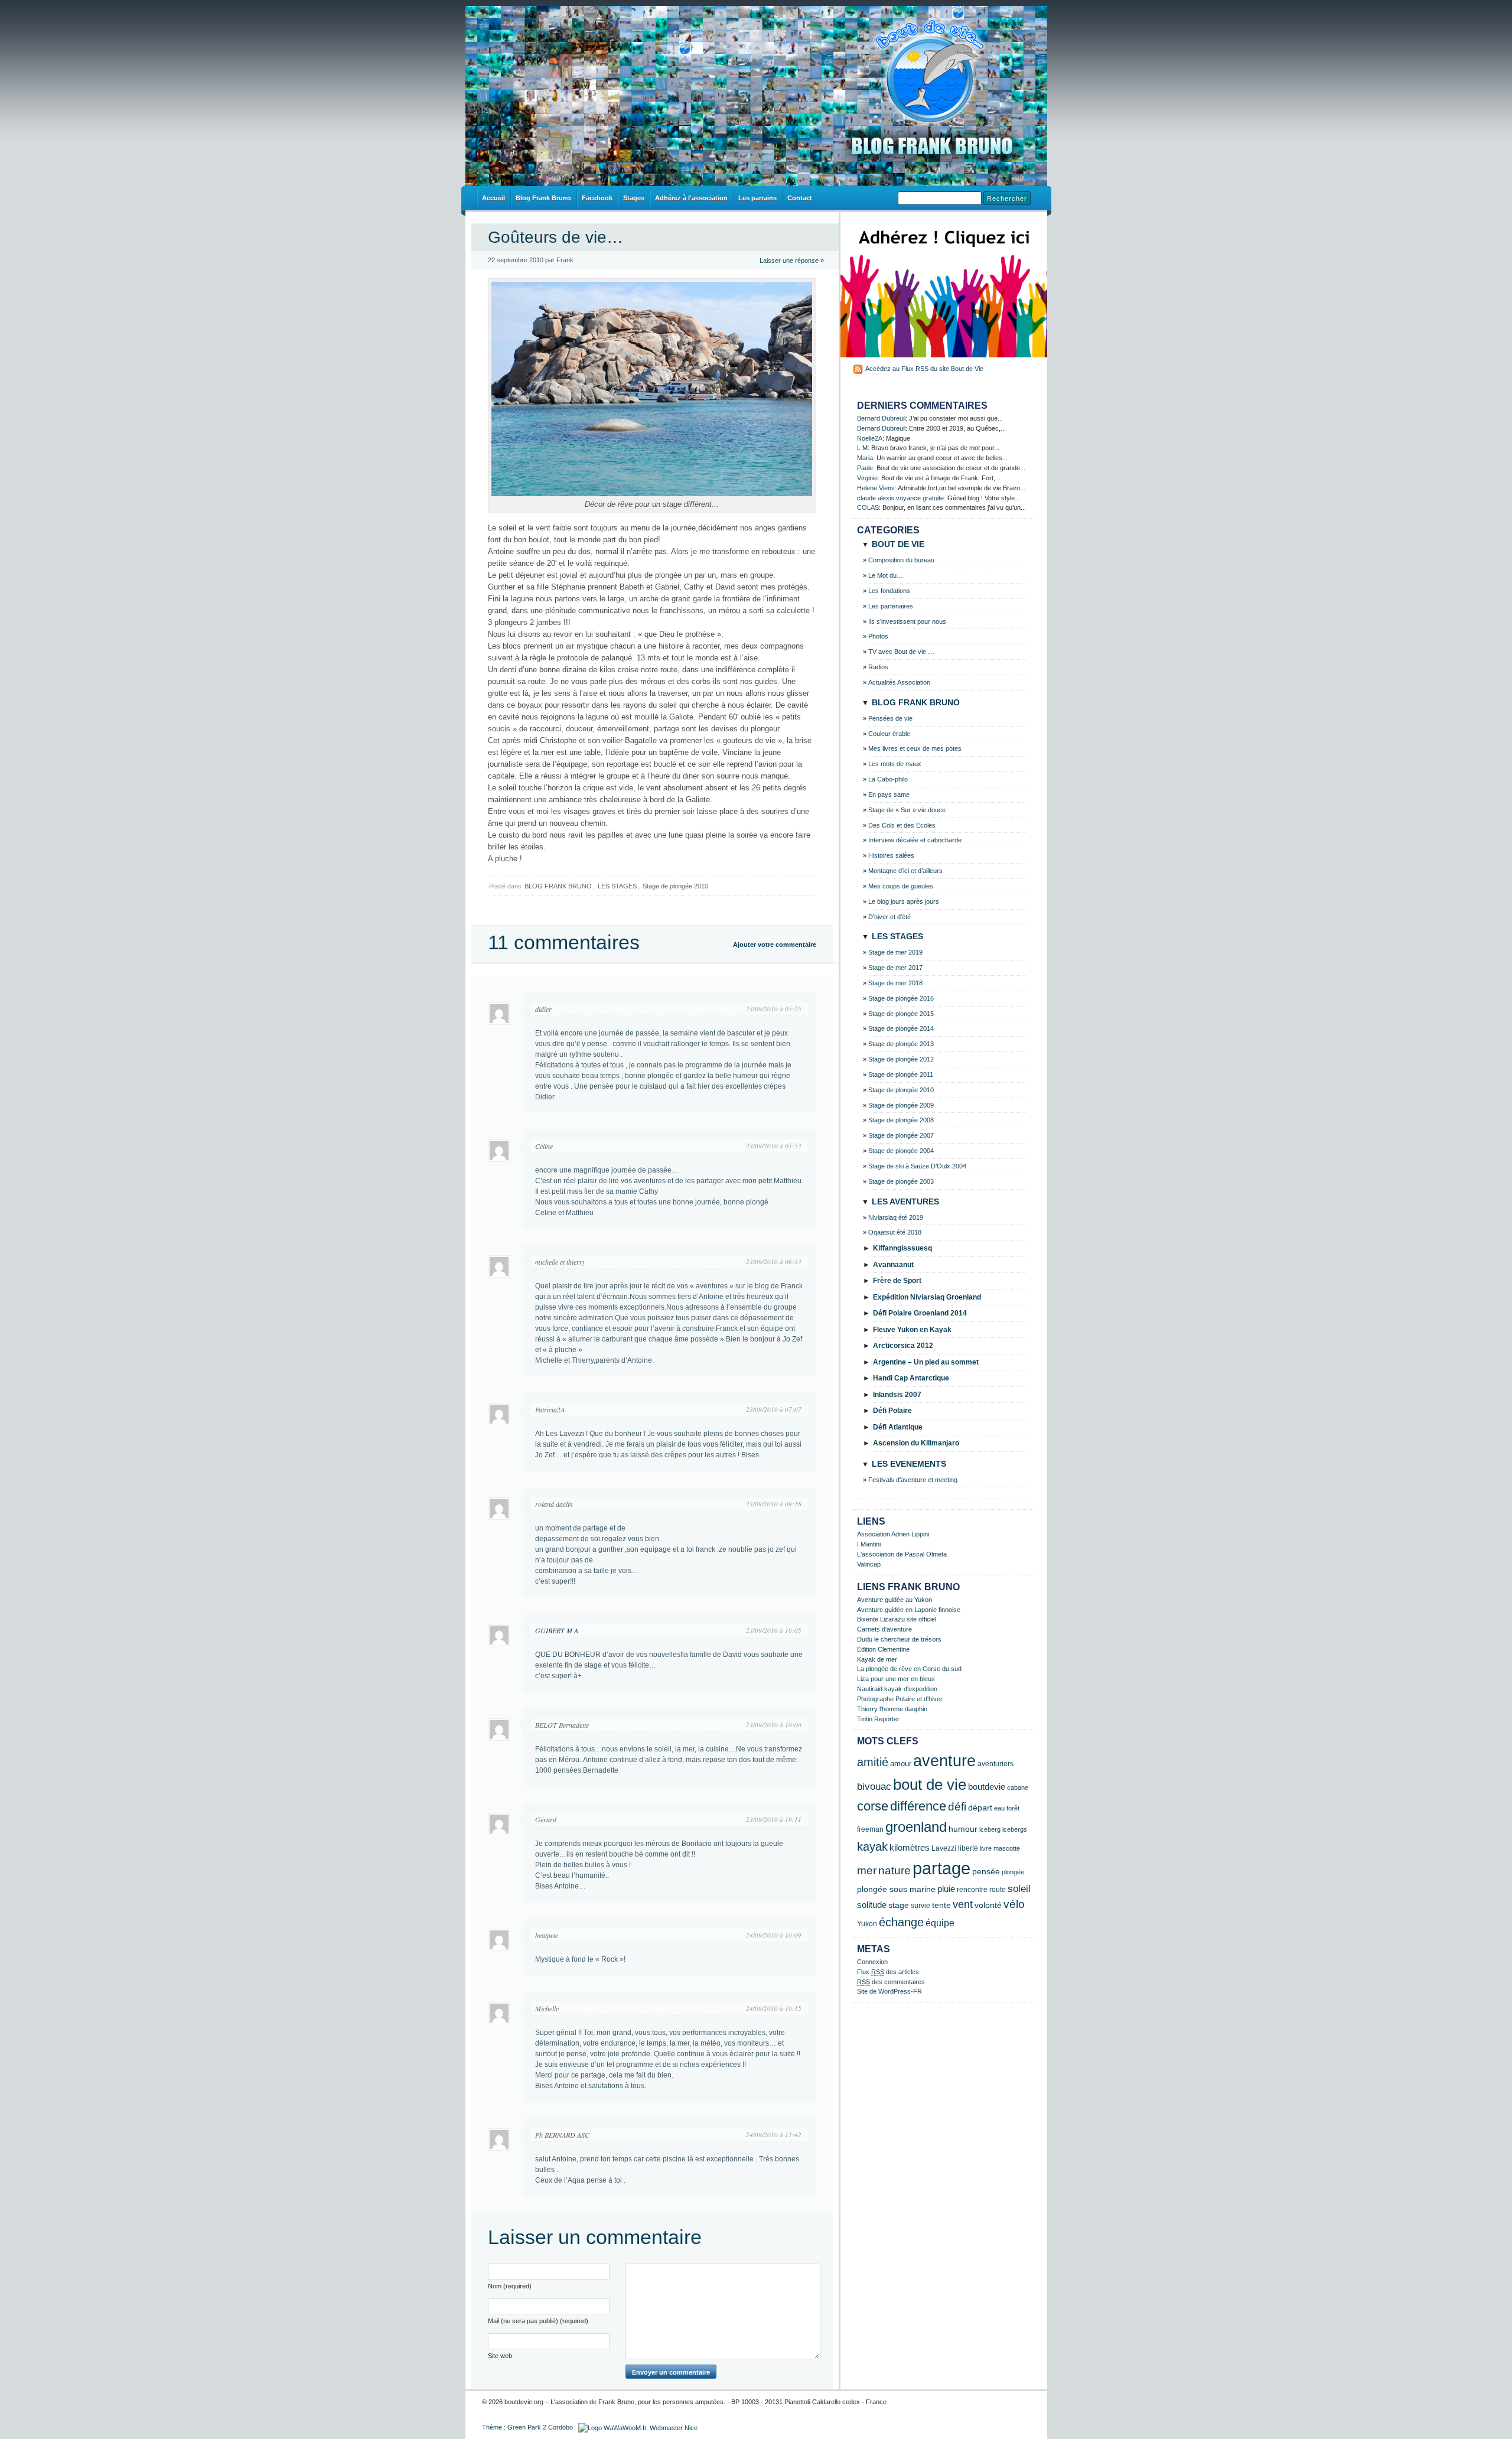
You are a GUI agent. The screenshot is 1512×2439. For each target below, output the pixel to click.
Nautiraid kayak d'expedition (897, 1689)
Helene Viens (876, 488)
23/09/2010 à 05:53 (774, 1146)
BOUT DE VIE (898, 544)
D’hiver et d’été (889, 917)
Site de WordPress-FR (889, 1991)
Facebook (597, 198)
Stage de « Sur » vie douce (907, 810)
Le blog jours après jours (904, 901)
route (998, 1890)
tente (941, 1905)
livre (986, 1848)
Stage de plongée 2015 (901, 1014)
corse (873, 1806)
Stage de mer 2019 (895, 952)
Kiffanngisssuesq (902, 1248)
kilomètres (910, 1848)
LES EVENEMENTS (909, 1464)
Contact (800, 198)
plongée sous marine (896, 1889)
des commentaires (891, 1982)
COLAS (868, 507)
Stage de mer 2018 (895, 983)
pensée (986, 1872)
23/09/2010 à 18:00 (774, 1725)
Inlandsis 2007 (897, 1395)
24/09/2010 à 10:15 (774, 2008)
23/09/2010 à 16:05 (774, 1630)
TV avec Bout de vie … (901, 652)
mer (867, 1870)
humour (963, 1829)
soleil (1019, 1889)
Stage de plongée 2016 (901, 998)
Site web (500, 2356)
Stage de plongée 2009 (901, 1105)
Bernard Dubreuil (881, 418)
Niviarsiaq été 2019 (896, 1217)
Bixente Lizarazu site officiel (897, 1619)
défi (957, 1807)
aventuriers (995, 1764)
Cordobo (561, 2427)
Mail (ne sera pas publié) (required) (538, 2321)
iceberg (990, 1829)
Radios (878, 667)
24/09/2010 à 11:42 (774, 2134)
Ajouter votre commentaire (775, 945)
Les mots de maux (895, 764)
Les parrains (757, 198)
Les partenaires (891, 606)
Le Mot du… (886, 575)
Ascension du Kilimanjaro (916, 1443)
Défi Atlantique (898, 1427)
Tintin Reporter (878, 1719)
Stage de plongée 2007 (901, 1135)
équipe (940, 1923)
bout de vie (930, 1785)
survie (920, 1906)
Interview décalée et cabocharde (915, 840)
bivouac (874, 1787)
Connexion (872, 1962)
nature (895, 1870)
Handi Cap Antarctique (911, 1378)
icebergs (1015, 1829)
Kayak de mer (877, 1659)
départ (980, 1808)
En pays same (889, 794)
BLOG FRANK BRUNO (558, 886)
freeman (870, 1829)
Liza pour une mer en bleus (896, 1679)
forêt (1013, 1808)
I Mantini (869, 1544)
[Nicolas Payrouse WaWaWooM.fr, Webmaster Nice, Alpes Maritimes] (638, 2427)
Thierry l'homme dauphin (892, 1709)
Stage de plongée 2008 (901, 1120)
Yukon (867, 1924)
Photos (878, 636)
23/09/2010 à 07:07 (774, 1409)
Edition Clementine (883, 1649)
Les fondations (889, 591)
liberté (968, 1848)
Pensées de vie (890, 718)
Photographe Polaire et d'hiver (900, 1699)
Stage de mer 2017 (895, 968)
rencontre (972, 1890)
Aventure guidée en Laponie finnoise (909, 1610)
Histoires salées (891, 855)
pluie (946, 1889)
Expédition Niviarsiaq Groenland (927, 1297)
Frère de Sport (897, 1281)
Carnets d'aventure (884, 1629)
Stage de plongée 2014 (901, 1028)
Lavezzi (944, 1848)
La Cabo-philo (888, 779)
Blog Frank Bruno (543, 198)
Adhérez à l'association (691, 198)
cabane (1018, 1787)
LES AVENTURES (905, 1201)
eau (999, 1808)
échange (901, 1922)
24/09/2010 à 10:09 (774, 1935)
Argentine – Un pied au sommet (926, 1362)
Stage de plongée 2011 (901, 1074)
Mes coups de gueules (901, 886)
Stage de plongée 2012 (901, 1059)
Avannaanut (893, 1265)
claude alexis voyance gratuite (900, 498)
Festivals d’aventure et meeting (913, 1480)
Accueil (493, 198)
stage (899, 1905)
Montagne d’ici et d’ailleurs (905, 871)
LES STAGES (617, 886)
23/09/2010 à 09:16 (774, 1504)
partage (941, 1868)
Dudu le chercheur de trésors (899, 1639)
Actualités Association (899, 682)
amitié (873, 1762)
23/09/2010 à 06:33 (774, 1261)
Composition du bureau (901, 560)
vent (963, 1904)
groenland (916, 1827)
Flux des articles (888, 1972)
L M (862, 448)
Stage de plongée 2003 (901, 1181)
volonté (988, 1905)
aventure (944, 1761)
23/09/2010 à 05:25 (774, 1009)
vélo (1014, 1904)
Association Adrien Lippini (893, 1534)
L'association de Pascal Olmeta (902, 1554)
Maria (865, 458)
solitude (872, 1905)
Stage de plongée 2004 (901, 1151)
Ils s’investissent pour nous (907, 621)
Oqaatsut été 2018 (895, 1232)
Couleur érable (889, 734)
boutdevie (987, 1787)
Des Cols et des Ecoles (902, 825)
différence (918, 1806)
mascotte (1007, 1848)
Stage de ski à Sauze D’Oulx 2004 (917, 1166)
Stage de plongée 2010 (675, 886)
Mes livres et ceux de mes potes (915, 748)
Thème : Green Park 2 (514, 2427)
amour (901, 1764)
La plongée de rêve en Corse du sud (909, 1669)
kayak (872, 1847)
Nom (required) (510, 2286)
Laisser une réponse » (792, 260)
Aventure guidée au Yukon (895, 1600)
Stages (634, 198)
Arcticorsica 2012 (903, 1346)
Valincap (869, 1564)
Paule (865, 468)
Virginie (867, 478)
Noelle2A (870, 438)
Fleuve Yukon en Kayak (912, 1330)
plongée (1013, 1872)
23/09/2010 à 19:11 (774, 1819)
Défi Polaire (892, 1411)
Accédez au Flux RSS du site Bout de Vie (924, 369)
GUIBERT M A (557, 1630)
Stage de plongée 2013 (901, 1044)
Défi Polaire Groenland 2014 (920, 1313)
